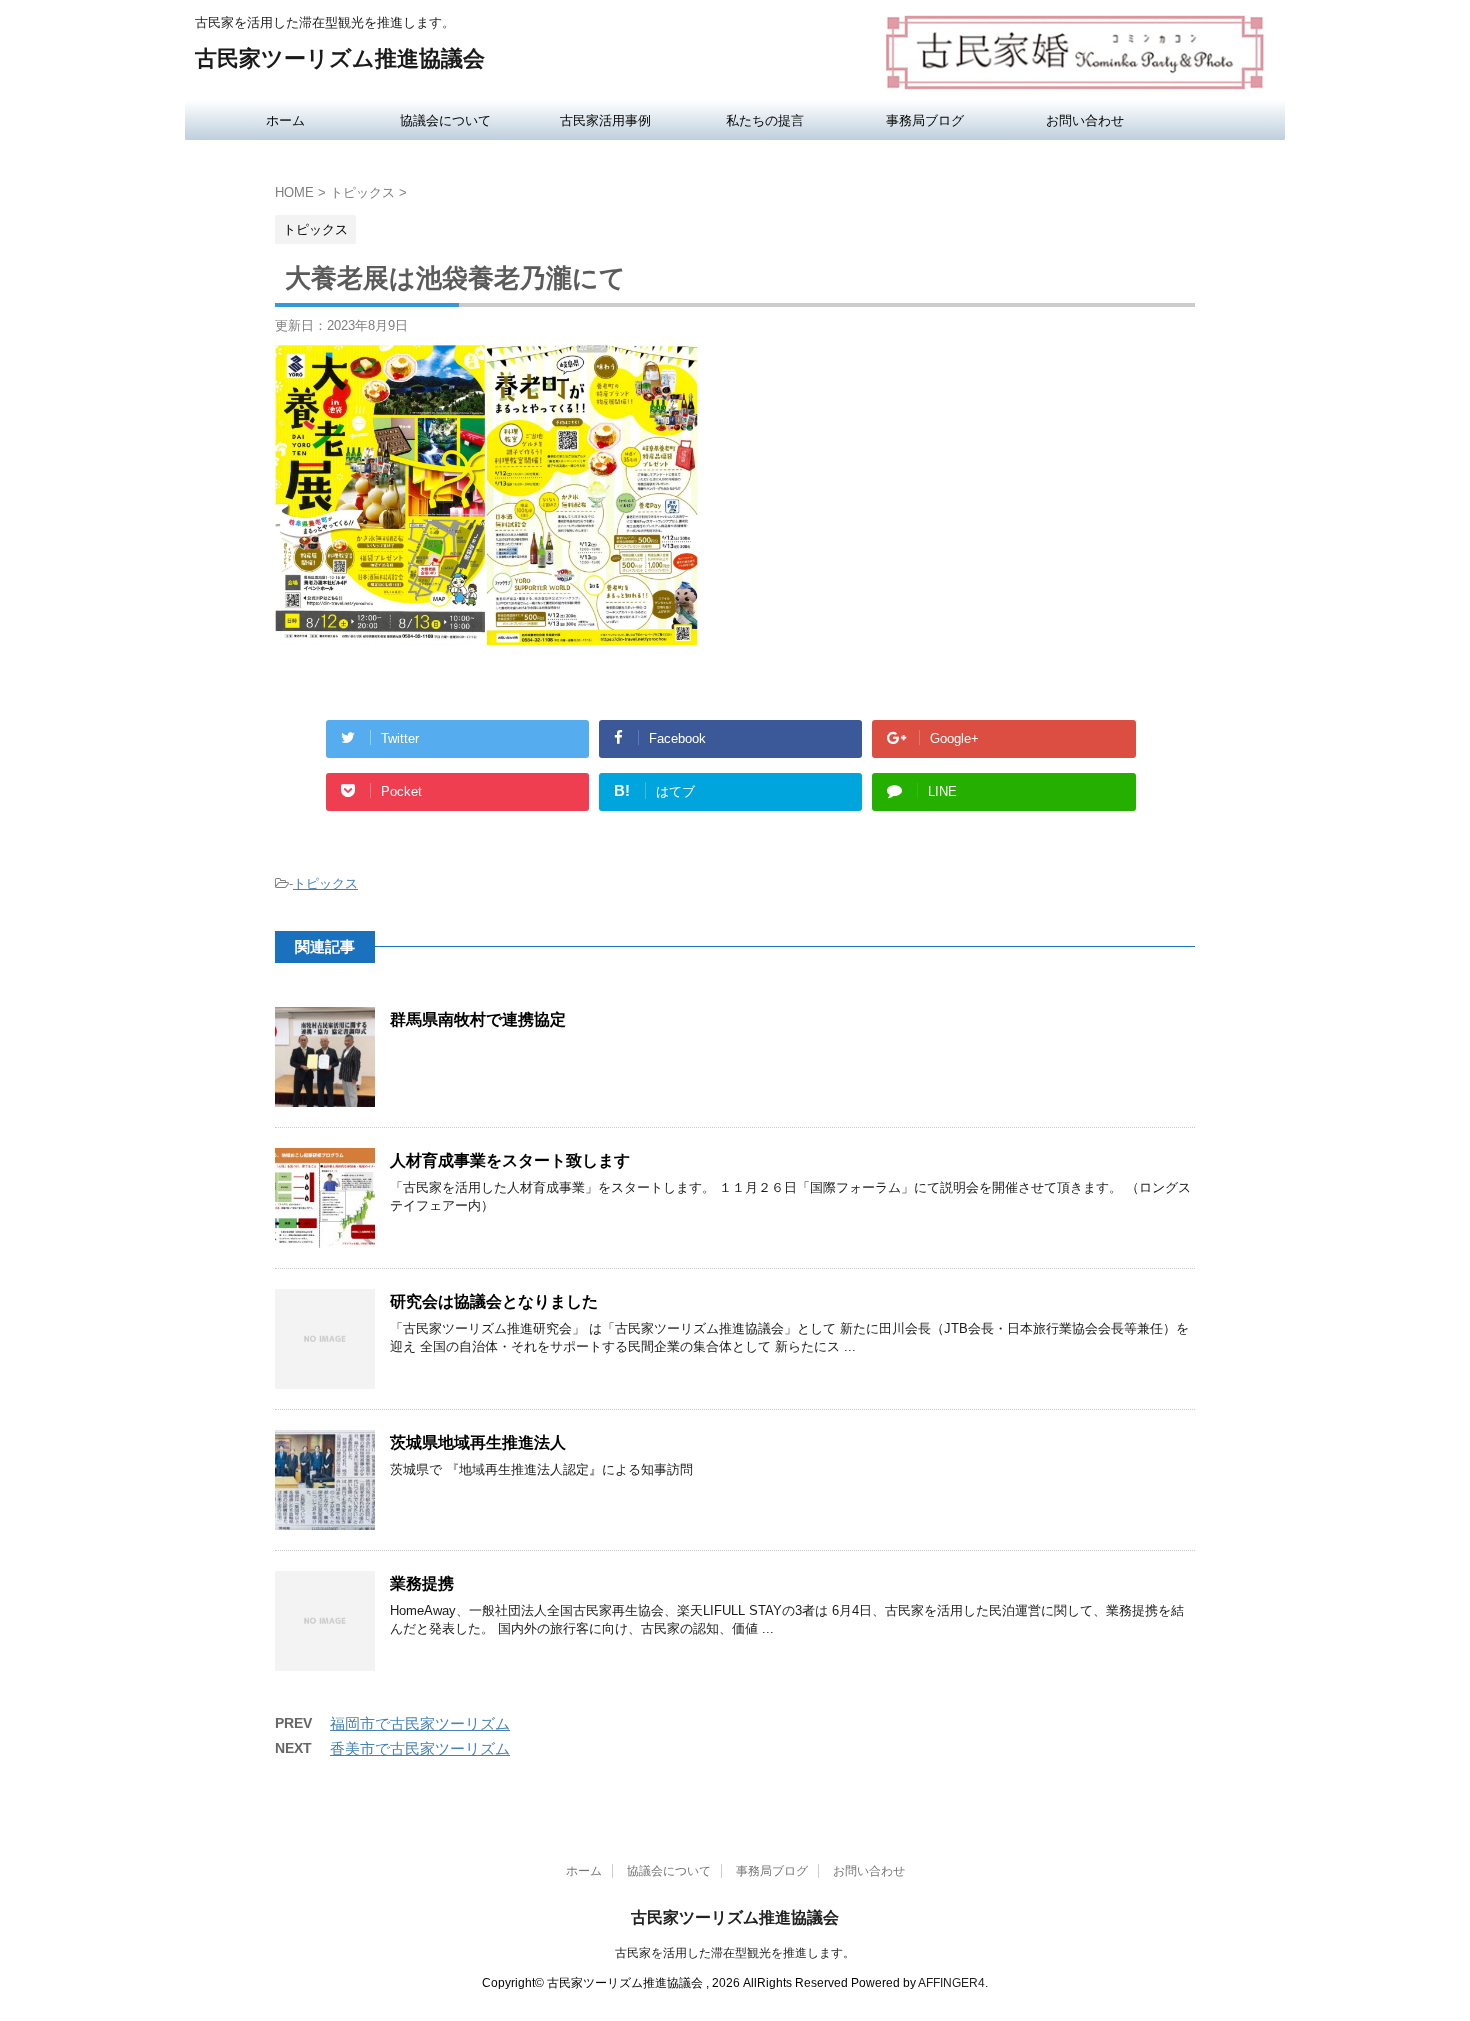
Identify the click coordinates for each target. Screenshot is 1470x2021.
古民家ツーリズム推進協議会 (340, 58)
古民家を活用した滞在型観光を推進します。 (735, 1953)
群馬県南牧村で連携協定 (478, 1019)
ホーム (285, 120)
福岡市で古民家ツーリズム (420, 1723)
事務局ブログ (925, 120)
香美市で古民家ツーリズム (420, 1748)
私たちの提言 (765, 120)
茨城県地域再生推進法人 (478, 1442)
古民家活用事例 (605, 120)
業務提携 (422, 1583)
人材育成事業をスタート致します (510, 1160)
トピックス (325, 883)
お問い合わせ (1085, 120)
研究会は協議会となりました (494, 1301)
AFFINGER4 (951, 1983)
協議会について (445, 120)
